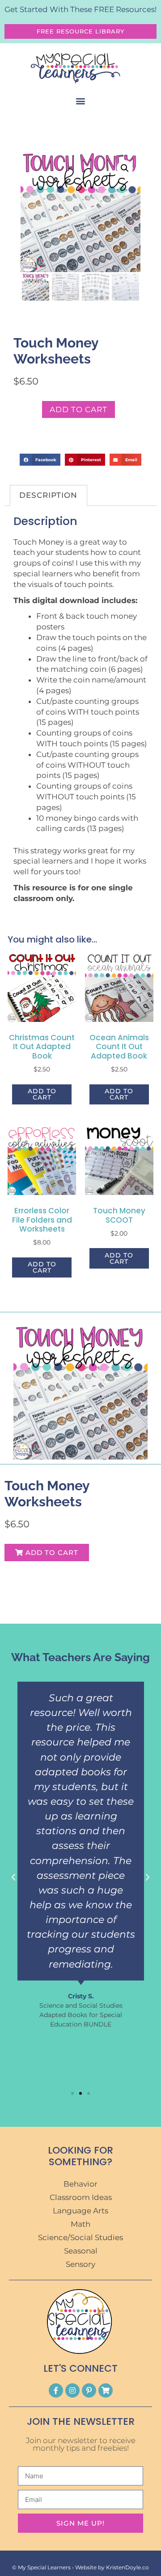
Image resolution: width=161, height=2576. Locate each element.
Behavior (80, 2184)
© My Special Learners (41, 2567)
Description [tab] (48, 495)
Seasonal (81, 2251)
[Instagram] (72, 2390)
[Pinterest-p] (89, 2390)
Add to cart (78, 409)
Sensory (80, 2264)
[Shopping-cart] (106, 2390)
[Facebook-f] (56, 2390)
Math (80, 2224)
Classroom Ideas (81, 2197)
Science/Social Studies (80, 2237)
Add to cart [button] (42, 1094)
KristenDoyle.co (127, 2567)
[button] (81, 101)
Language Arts (80, 2211)
